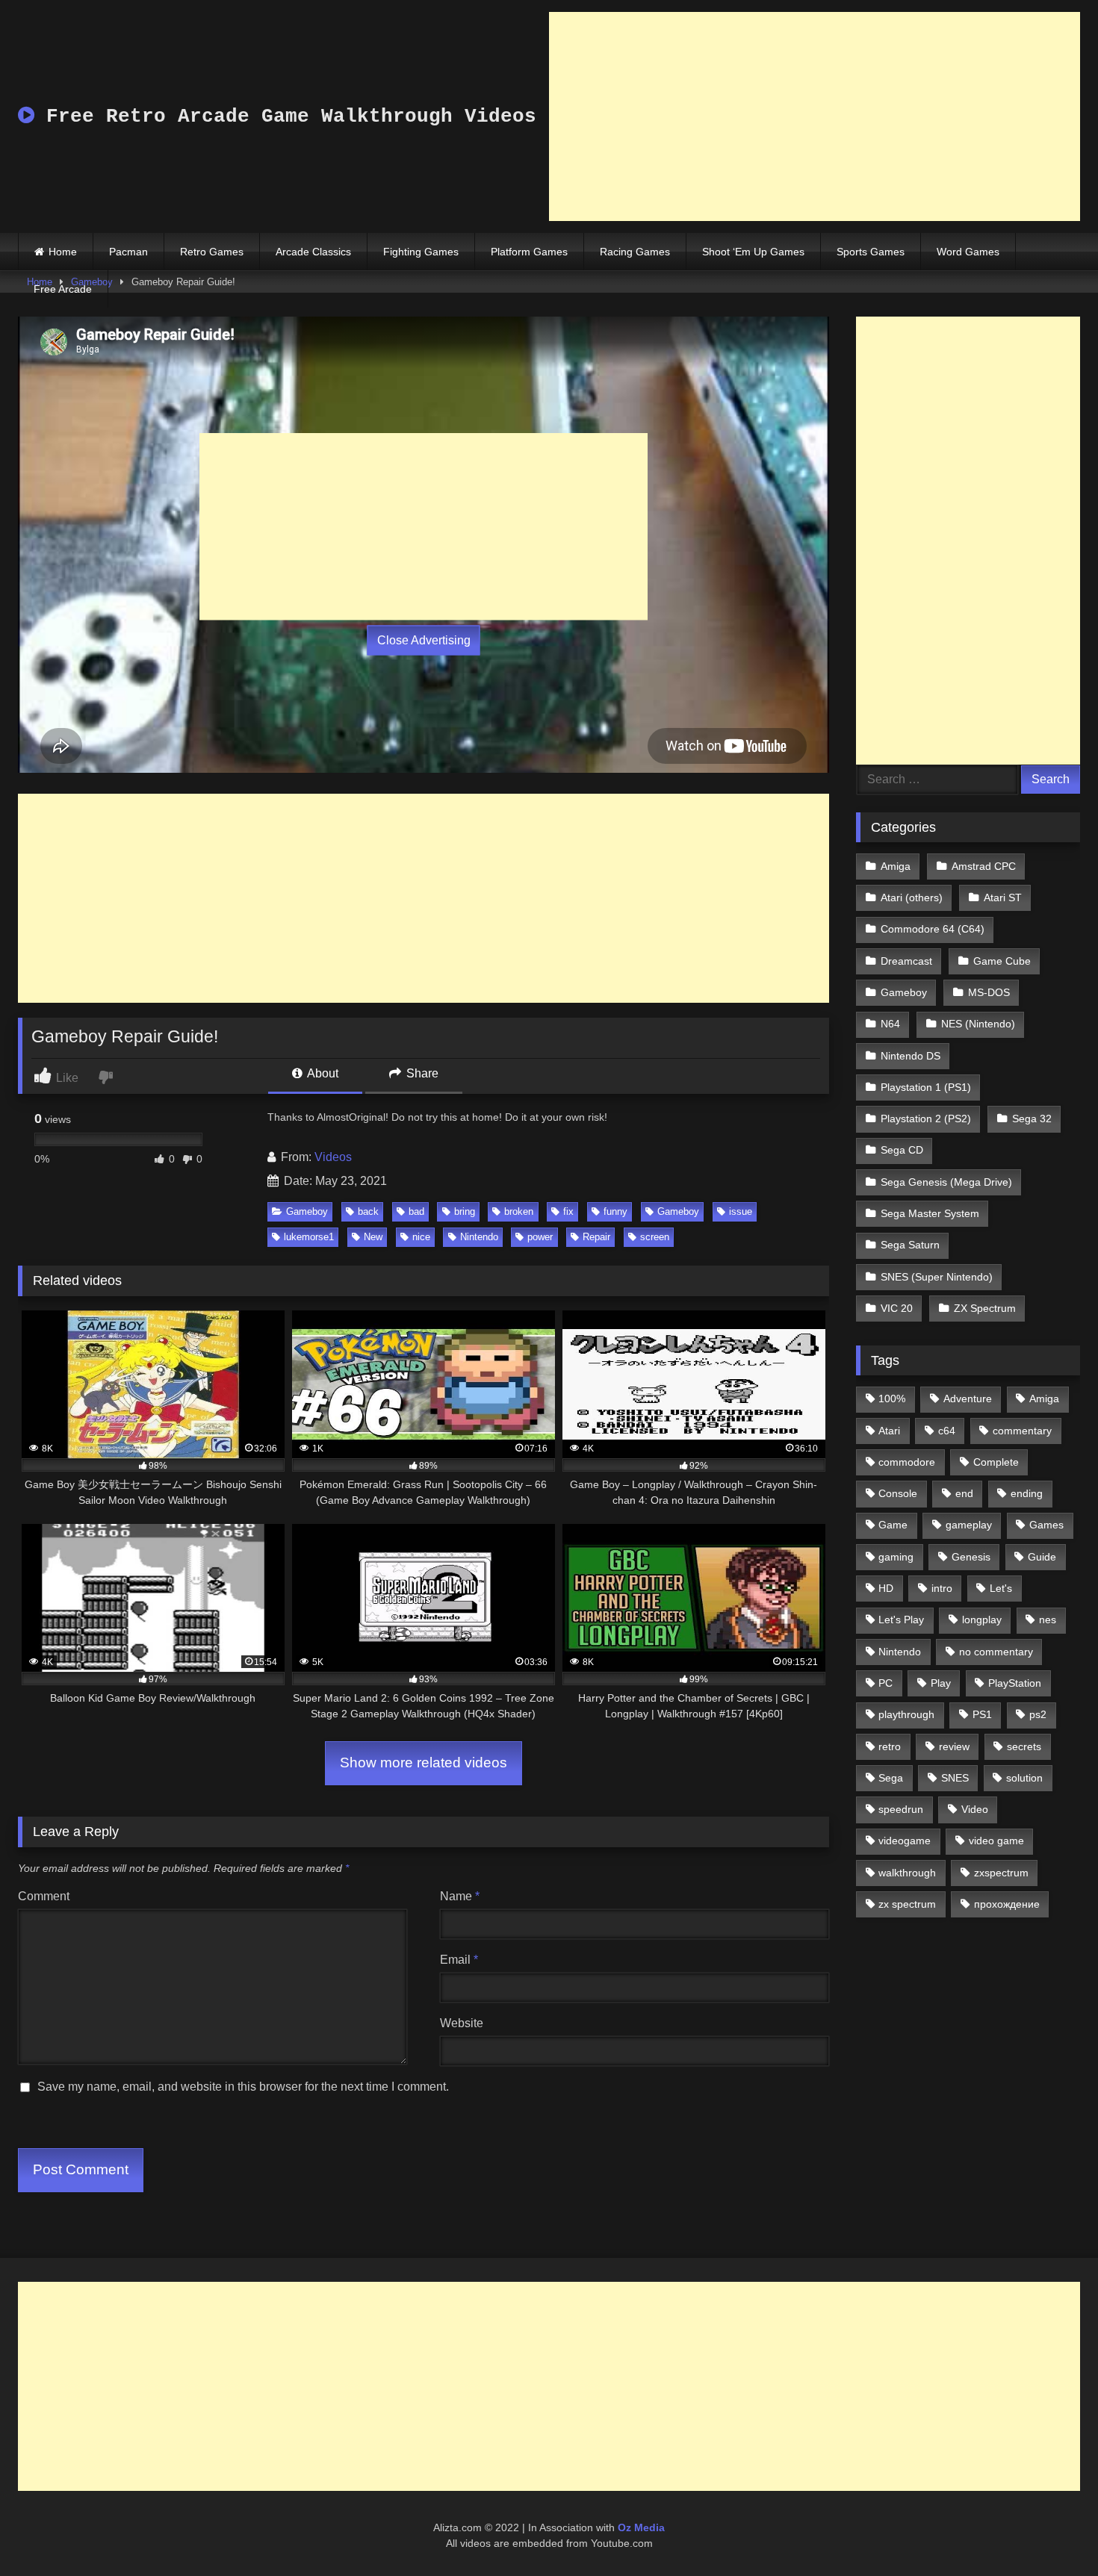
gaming (896, 1557)
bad (416, 1211)
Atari (889, 1431)
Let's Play (901, 1620)
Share (421, 1073)
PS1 (982, 1714)
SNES (955, 1778)
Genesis (971, 1557)
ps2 (1038, 1714)
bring (465, 1211)
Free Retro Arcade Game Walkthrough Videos (285, 116)
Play (941, 1683)
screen (655, 1237)
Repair (596, 1237)
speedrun (901, 1809)
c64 (947, 1431)
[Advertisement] (815, 116)
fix (568, 1211)
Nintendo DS (911, 1056)
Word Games (968, 252)
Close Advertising (424, 640)
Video (975, 1809)
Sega (891, 1778)
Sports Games (871, 252)
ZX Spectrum (985, 1308)
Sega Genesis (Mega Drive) (946, 1182)
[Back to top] (1052, 2532)
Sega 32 (1032, 1119)
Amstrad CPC (984, 866)
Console (898, 1493)
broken (519, 1211)
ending (1027, 1493)
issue (741, 1211)
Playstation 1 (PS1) (926, 1087)
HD (886, 1588)
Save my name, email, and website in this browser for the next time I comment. (243, 2087)
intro (942, 1588)
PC (885, 1683)
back (368, 1211)
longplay (982, 1620)
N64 (890, 1024)
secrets (1024, 1746)
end (964, 1493)
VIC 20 (897, 1308)
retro (890, 1746)
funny (615, 1211)
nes (1048, 1620)
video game (996, 1841)
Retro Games (212, 252)
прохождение (1007, 1904)
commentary (1022, 1431)
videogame (905, 1841)
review (954, 1746)
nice (421, 1237)
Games (1046, 1525)
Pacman (128, 252)
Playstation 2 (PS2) (926, 1119)
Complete (996, 1462)
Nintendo (479, 1237)
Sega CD (902, 1150)
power (540, 1237)
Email (459, 1960)
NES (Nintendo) (978, 1024)
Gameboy (307, 1211)
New (373, 1237)
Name (460, 1896)
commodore (907, 1462)
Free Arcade (63, 289)
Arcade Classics (313, 252)
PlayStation (1015, 1683)
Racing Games (635, 252)
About (322, 1073)
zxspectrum (1001, 1873)
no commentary (996, 1652)
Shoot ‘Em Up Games (753, 252)
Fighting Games (421, 252)
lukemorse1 (309, 1237)
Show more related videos (424, 1763)
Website (462, 2023)
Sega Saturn (910, 1245)
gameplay (969, 1525)
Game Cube (1002, 961)
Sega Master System (930, 1213)
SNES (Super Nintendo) (937, 1277)
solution (1024, 1778)
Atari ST (1003, 897)
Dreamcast (906, 961)
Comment (44, 1896)
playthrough (906, 1714)
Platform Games (529, 252)
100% (892, 1399)
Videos (333, 1157)
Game (893, 1525)
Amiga (896, 866)
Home (63, 252)
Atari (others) (912, 897)
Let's (1001, 1588)
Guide (1042, 1557)
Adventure (968, 1399)
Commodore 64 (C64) (933, 929)
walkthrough (907, 1873)
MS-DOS (989, 992)
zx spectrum (907, 1904)
